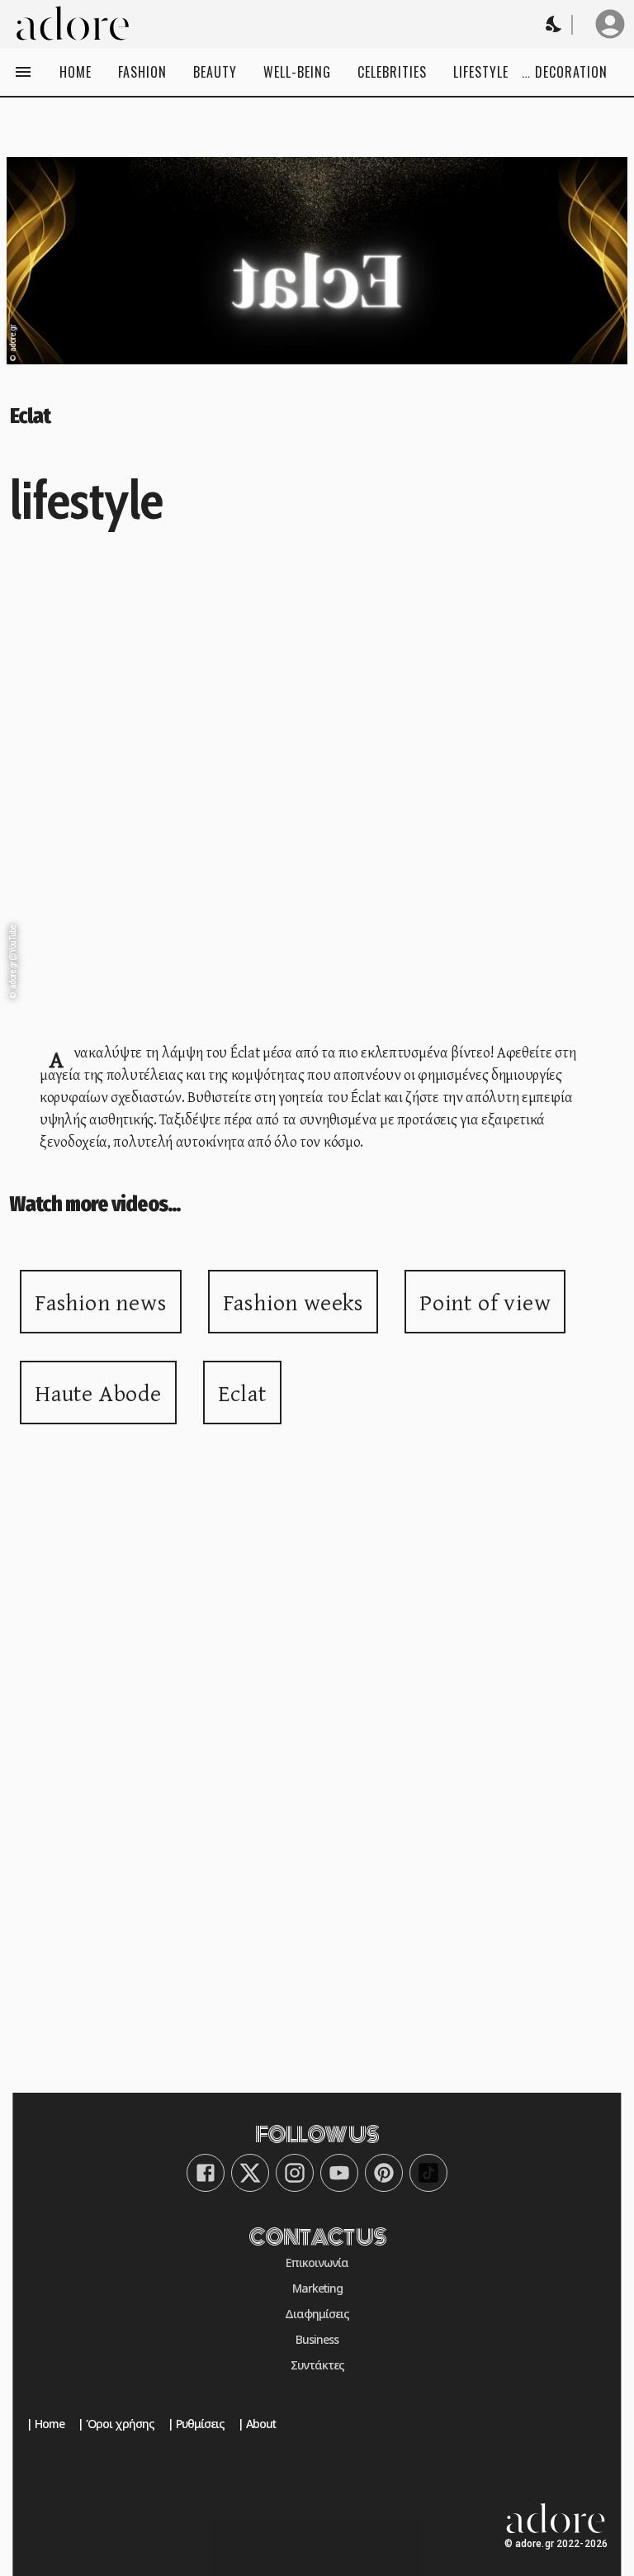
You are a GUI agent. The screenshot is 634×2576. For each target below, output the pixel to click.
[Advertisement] (317, 1666)
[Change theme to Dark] (555, 24)
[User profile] (610, 24)
